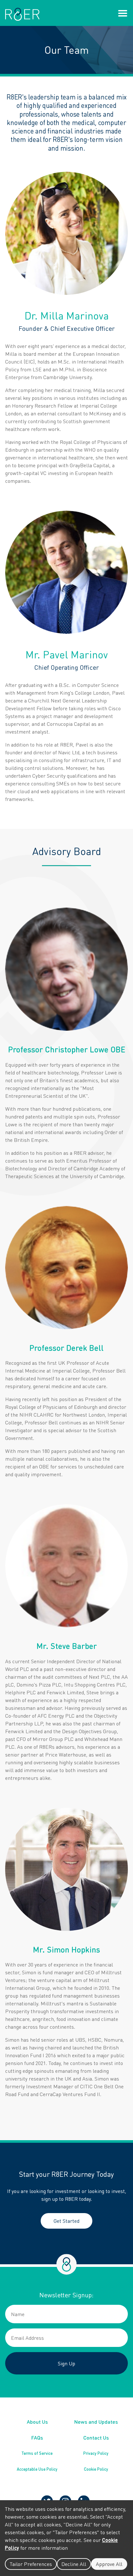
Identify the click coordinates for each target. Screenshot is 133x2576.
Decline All (74, 2564)
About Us (37, 2422)
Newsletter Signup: (66, 2295)
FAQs (37, 2437)
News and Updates (96, 2422)
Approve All (109, 2564)
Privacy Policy (96, 2453)
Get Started (66, 2221)
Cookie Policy (96, 2469)
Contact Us (96, 2437)
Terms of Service (37, 2453)
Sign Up (66, 2363)
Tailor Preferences (31, 2564)
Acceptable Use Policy (37, 2469)
